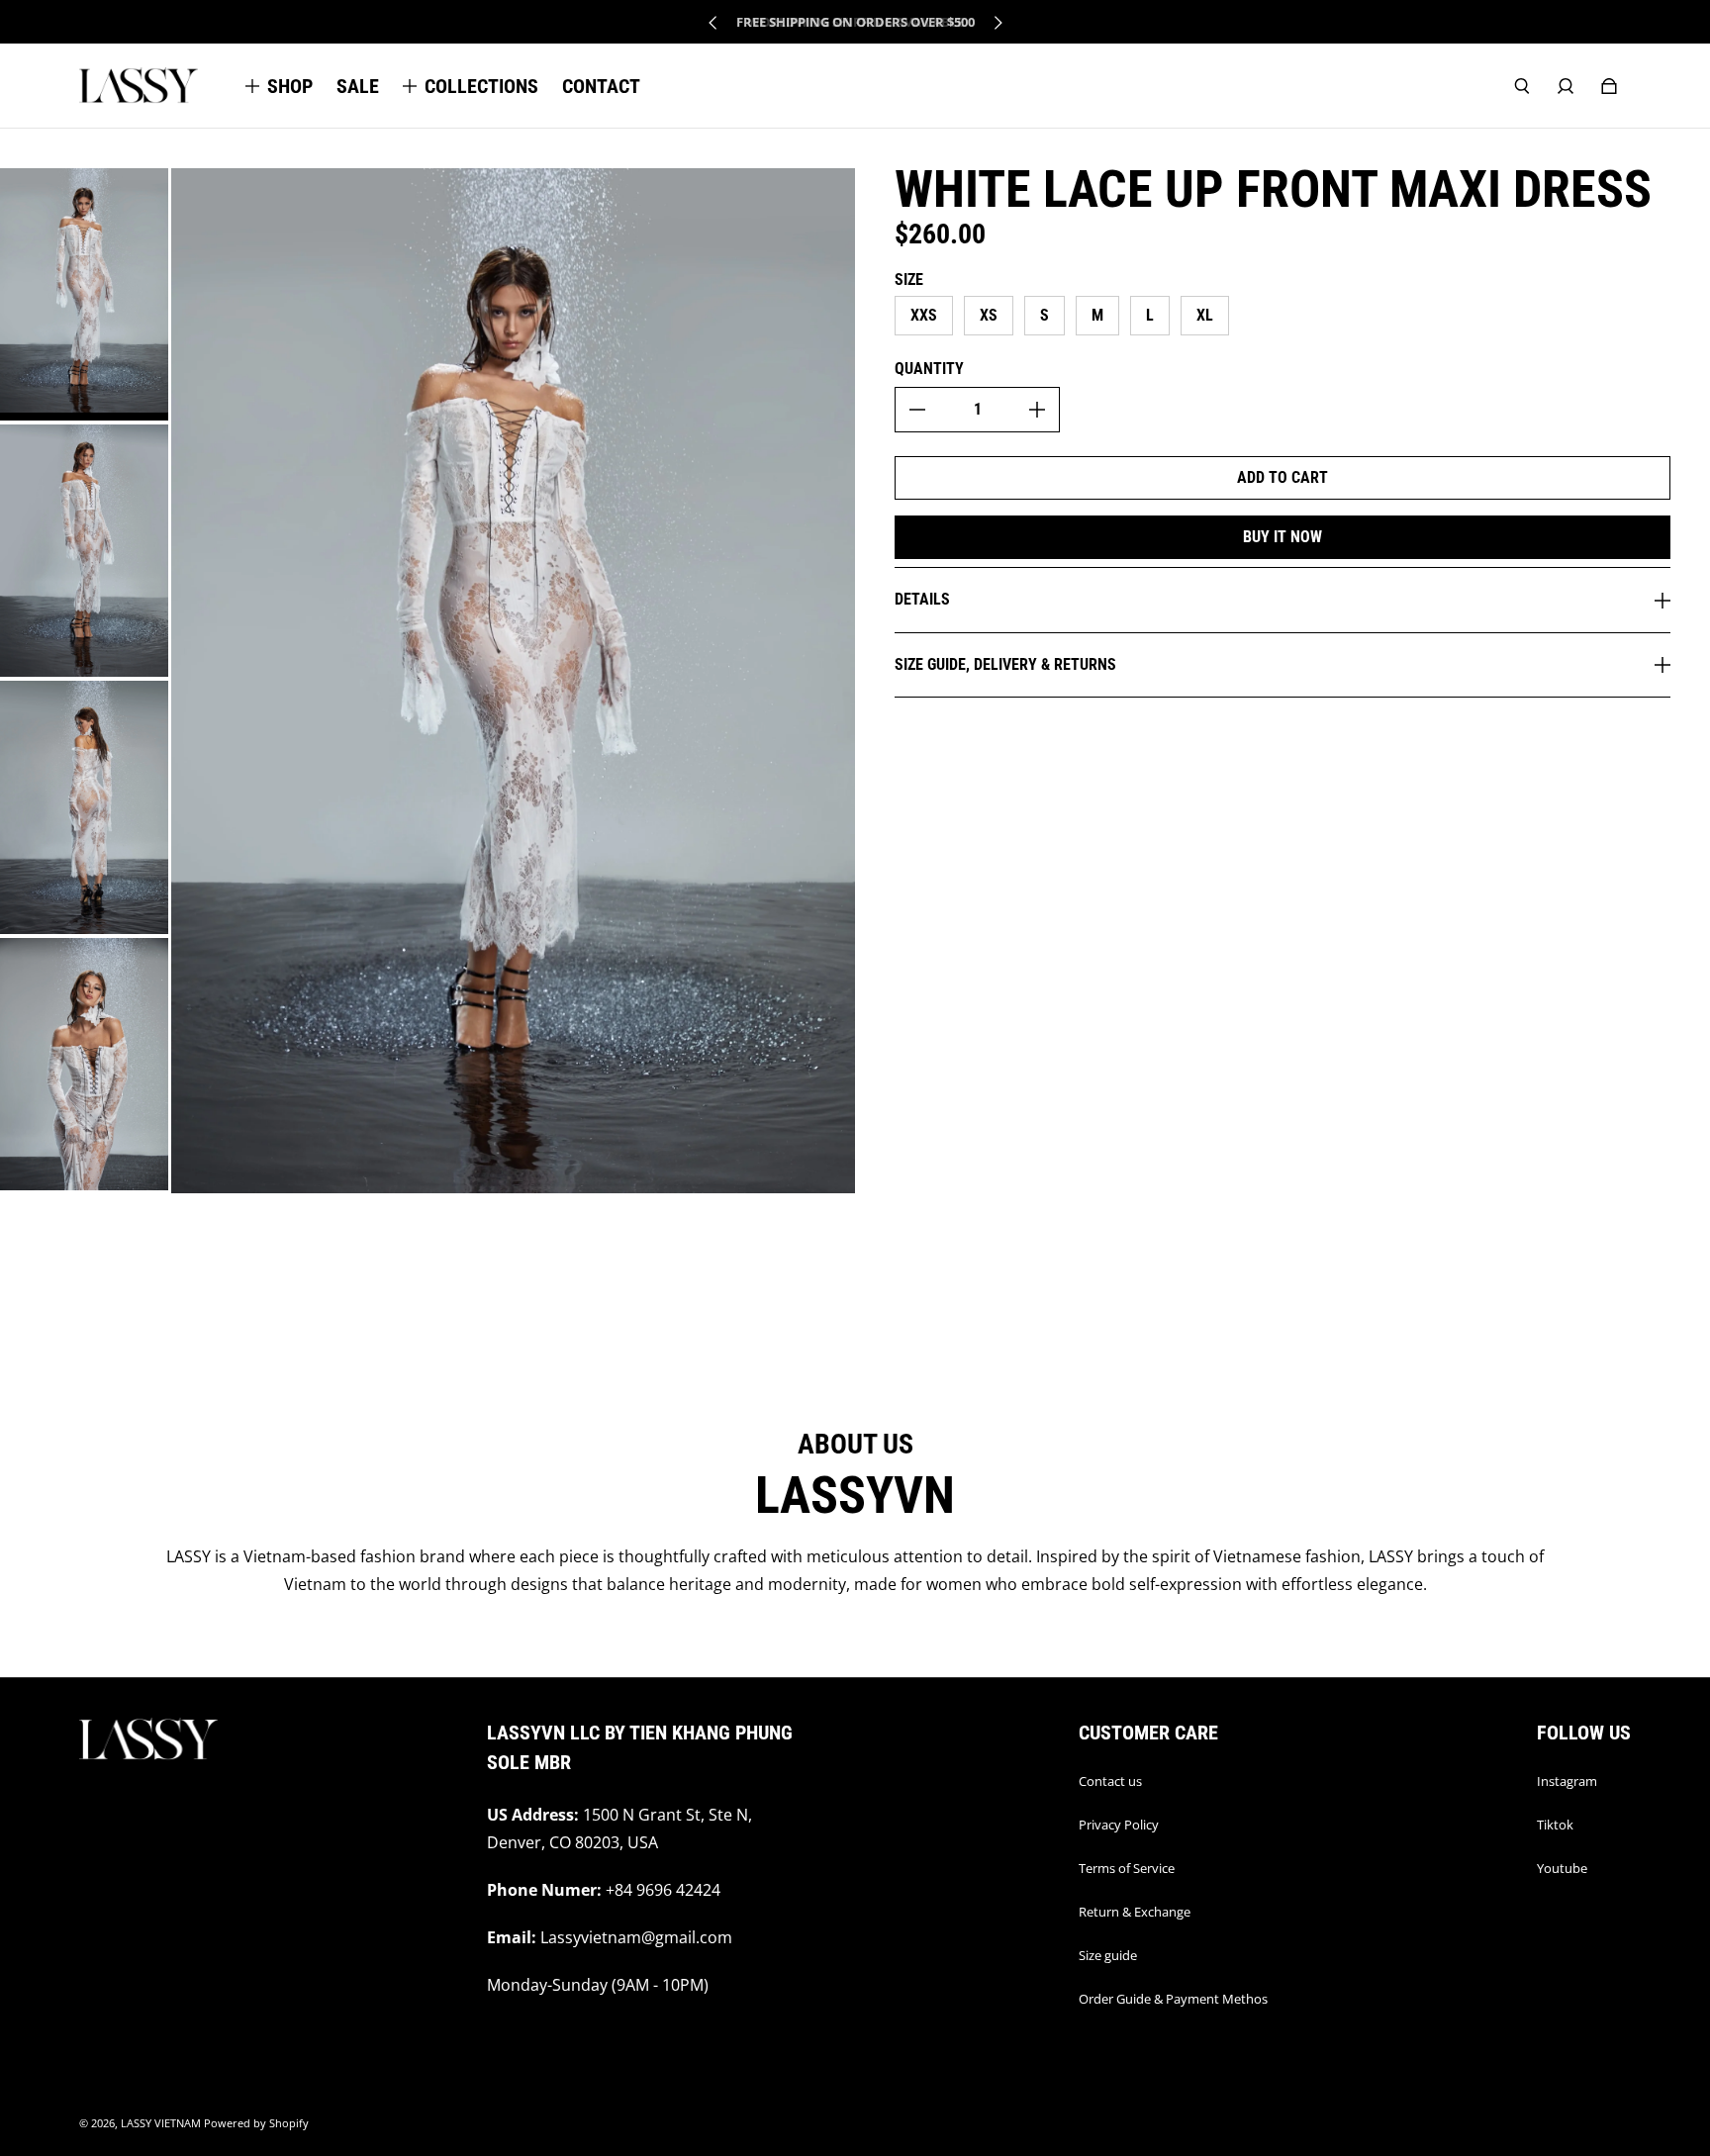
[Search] (1522, 86)
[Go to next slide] (997, 23)
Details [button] (922, 599)
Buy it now (1282, 537)
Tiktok (1555, 1825)
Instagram (1567, 1781)
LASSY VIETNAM (161, 2123)
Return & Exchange (1135, 1912)
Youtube (1562, 1868)
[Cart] (1609, 86)
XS (989, 315)
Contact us (1110, 1781)
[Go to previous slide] (713, 23)
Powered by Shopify (256, 2123)
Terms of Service (1127, 1868)
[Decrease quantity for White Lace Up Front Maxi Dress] (917, 410)
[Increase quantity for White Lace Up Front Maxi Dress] (1037, 410)
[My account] (1566, 86)
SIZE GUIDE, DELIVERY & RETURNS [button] (1005, 664)
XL (1205, 315)
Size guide (1108, 1955)
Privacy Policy (1119, 1825)
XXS (924, 315)
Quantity (929, 369)
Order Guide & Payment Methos (1173, 1999)
